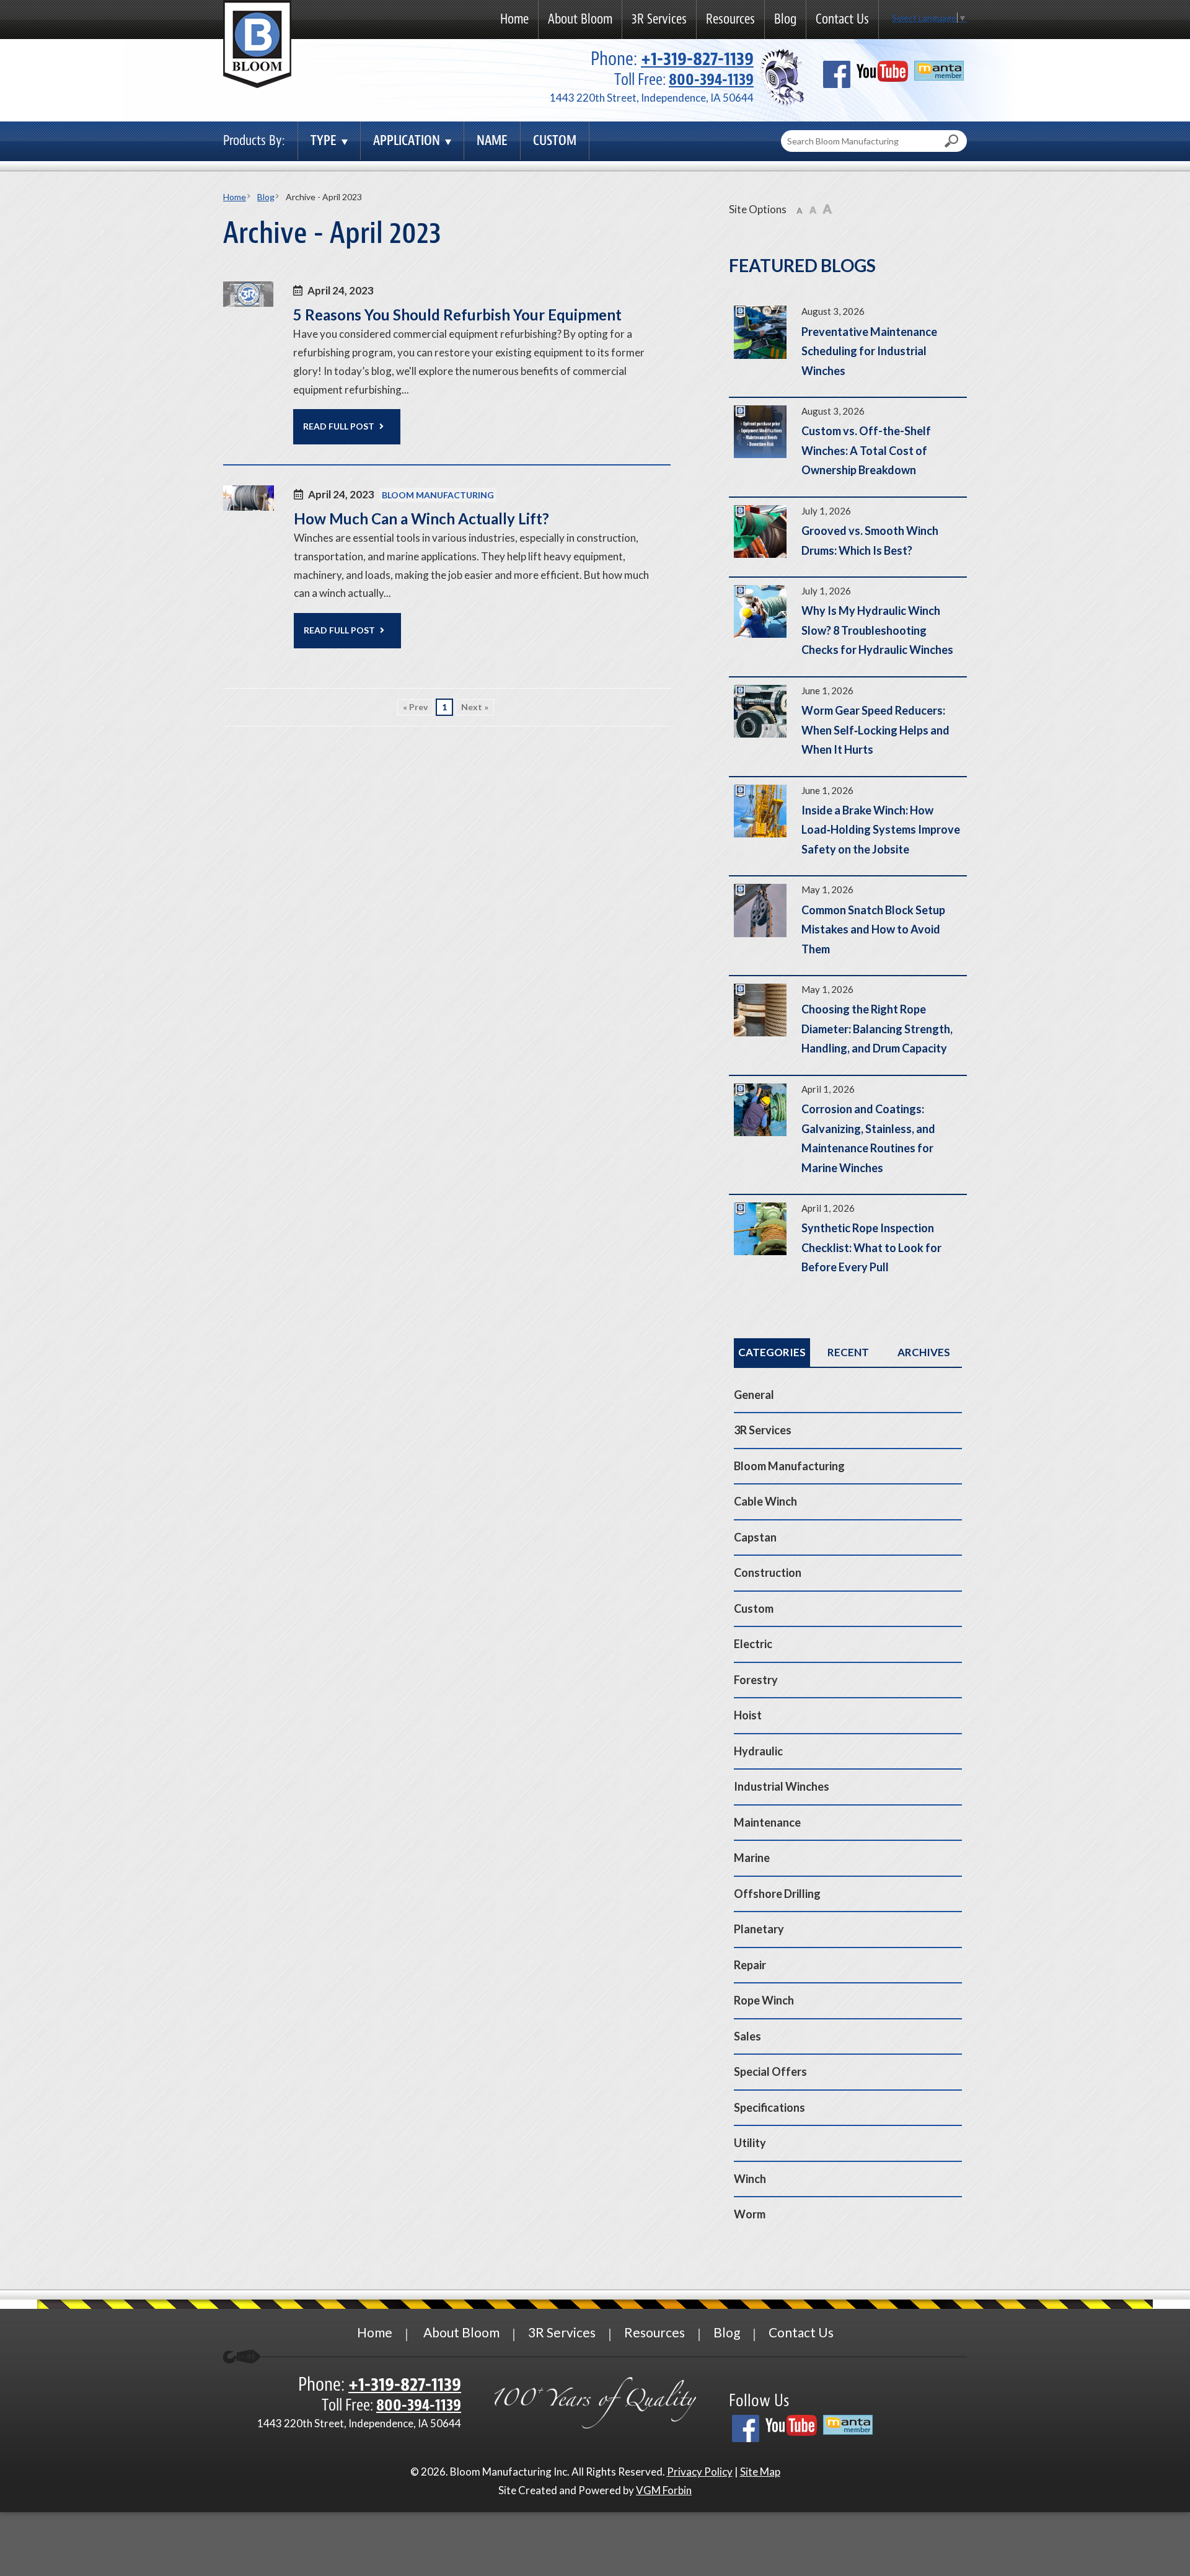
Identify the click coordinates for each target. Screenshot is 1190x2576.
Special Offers (770, 2071)
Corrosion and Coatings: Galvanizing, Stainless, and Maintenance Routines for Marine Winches (848, 1135)
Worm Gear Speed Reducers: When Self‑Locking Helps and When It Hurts (848, 727)
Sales (747, 2036)
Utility (750, 2143)
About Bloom (580, 19)
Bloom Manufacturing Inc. (510, 2472)
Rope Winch (764, 2000)
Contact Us (842, 19)
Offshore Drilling (777, 1894)
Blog (785, 19)
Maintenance (767, 1822)
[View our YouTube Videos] (882, 76)
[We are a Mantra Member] (939, 75)
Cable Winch (765, 1501)
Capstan (755, 1537)
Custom (555, 140)
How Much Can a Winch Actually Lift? (421, 518)
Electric (753, 1644)
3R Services (659, 19)
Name (492, 140)
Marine (752, 1858)
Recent (848, 1352)
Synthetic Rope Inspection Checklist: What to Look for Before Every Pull (848, 1244)
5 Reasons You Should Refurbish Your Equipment (457, 315)
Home (514, 19)
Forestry (756, 1680)
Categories (772, 1352)
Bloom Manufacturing (438, 495)
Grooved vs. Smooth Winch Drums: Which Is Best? (848, 537)
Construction (768, 1573)
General (754, 1395)
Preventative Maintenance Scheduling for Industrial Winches (848, 347)
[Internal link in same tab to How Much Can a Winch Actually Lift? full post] (249, 507)
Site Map (760, 2472)
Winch (750, 2179)
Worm (750, 2214)
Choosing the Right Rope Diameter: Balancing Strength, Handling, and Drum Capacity (848, 1026)
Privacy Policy (700, 2472)
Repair (750, 1965)
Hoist (748, 1715)
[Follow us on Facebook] (837, 79)
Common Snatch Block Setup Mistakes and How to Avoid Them (848, 926)
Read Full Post (339, 426)
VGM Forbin (664, 2490)
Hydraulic (758, 1751)
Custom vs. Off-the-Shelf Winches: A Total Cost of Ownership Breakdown (848, 447)
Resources (730, 19)
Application (407, 140)
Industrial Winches (782, 1786)
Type (324, 140)
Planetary (759, 1929)
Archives (924, 1352)
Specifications (769, 2107)
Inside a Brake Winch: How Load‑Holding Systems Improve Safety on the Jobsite (848, 827)
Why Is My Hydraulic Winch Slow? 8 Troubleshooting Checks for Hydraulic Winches (848, 627)
